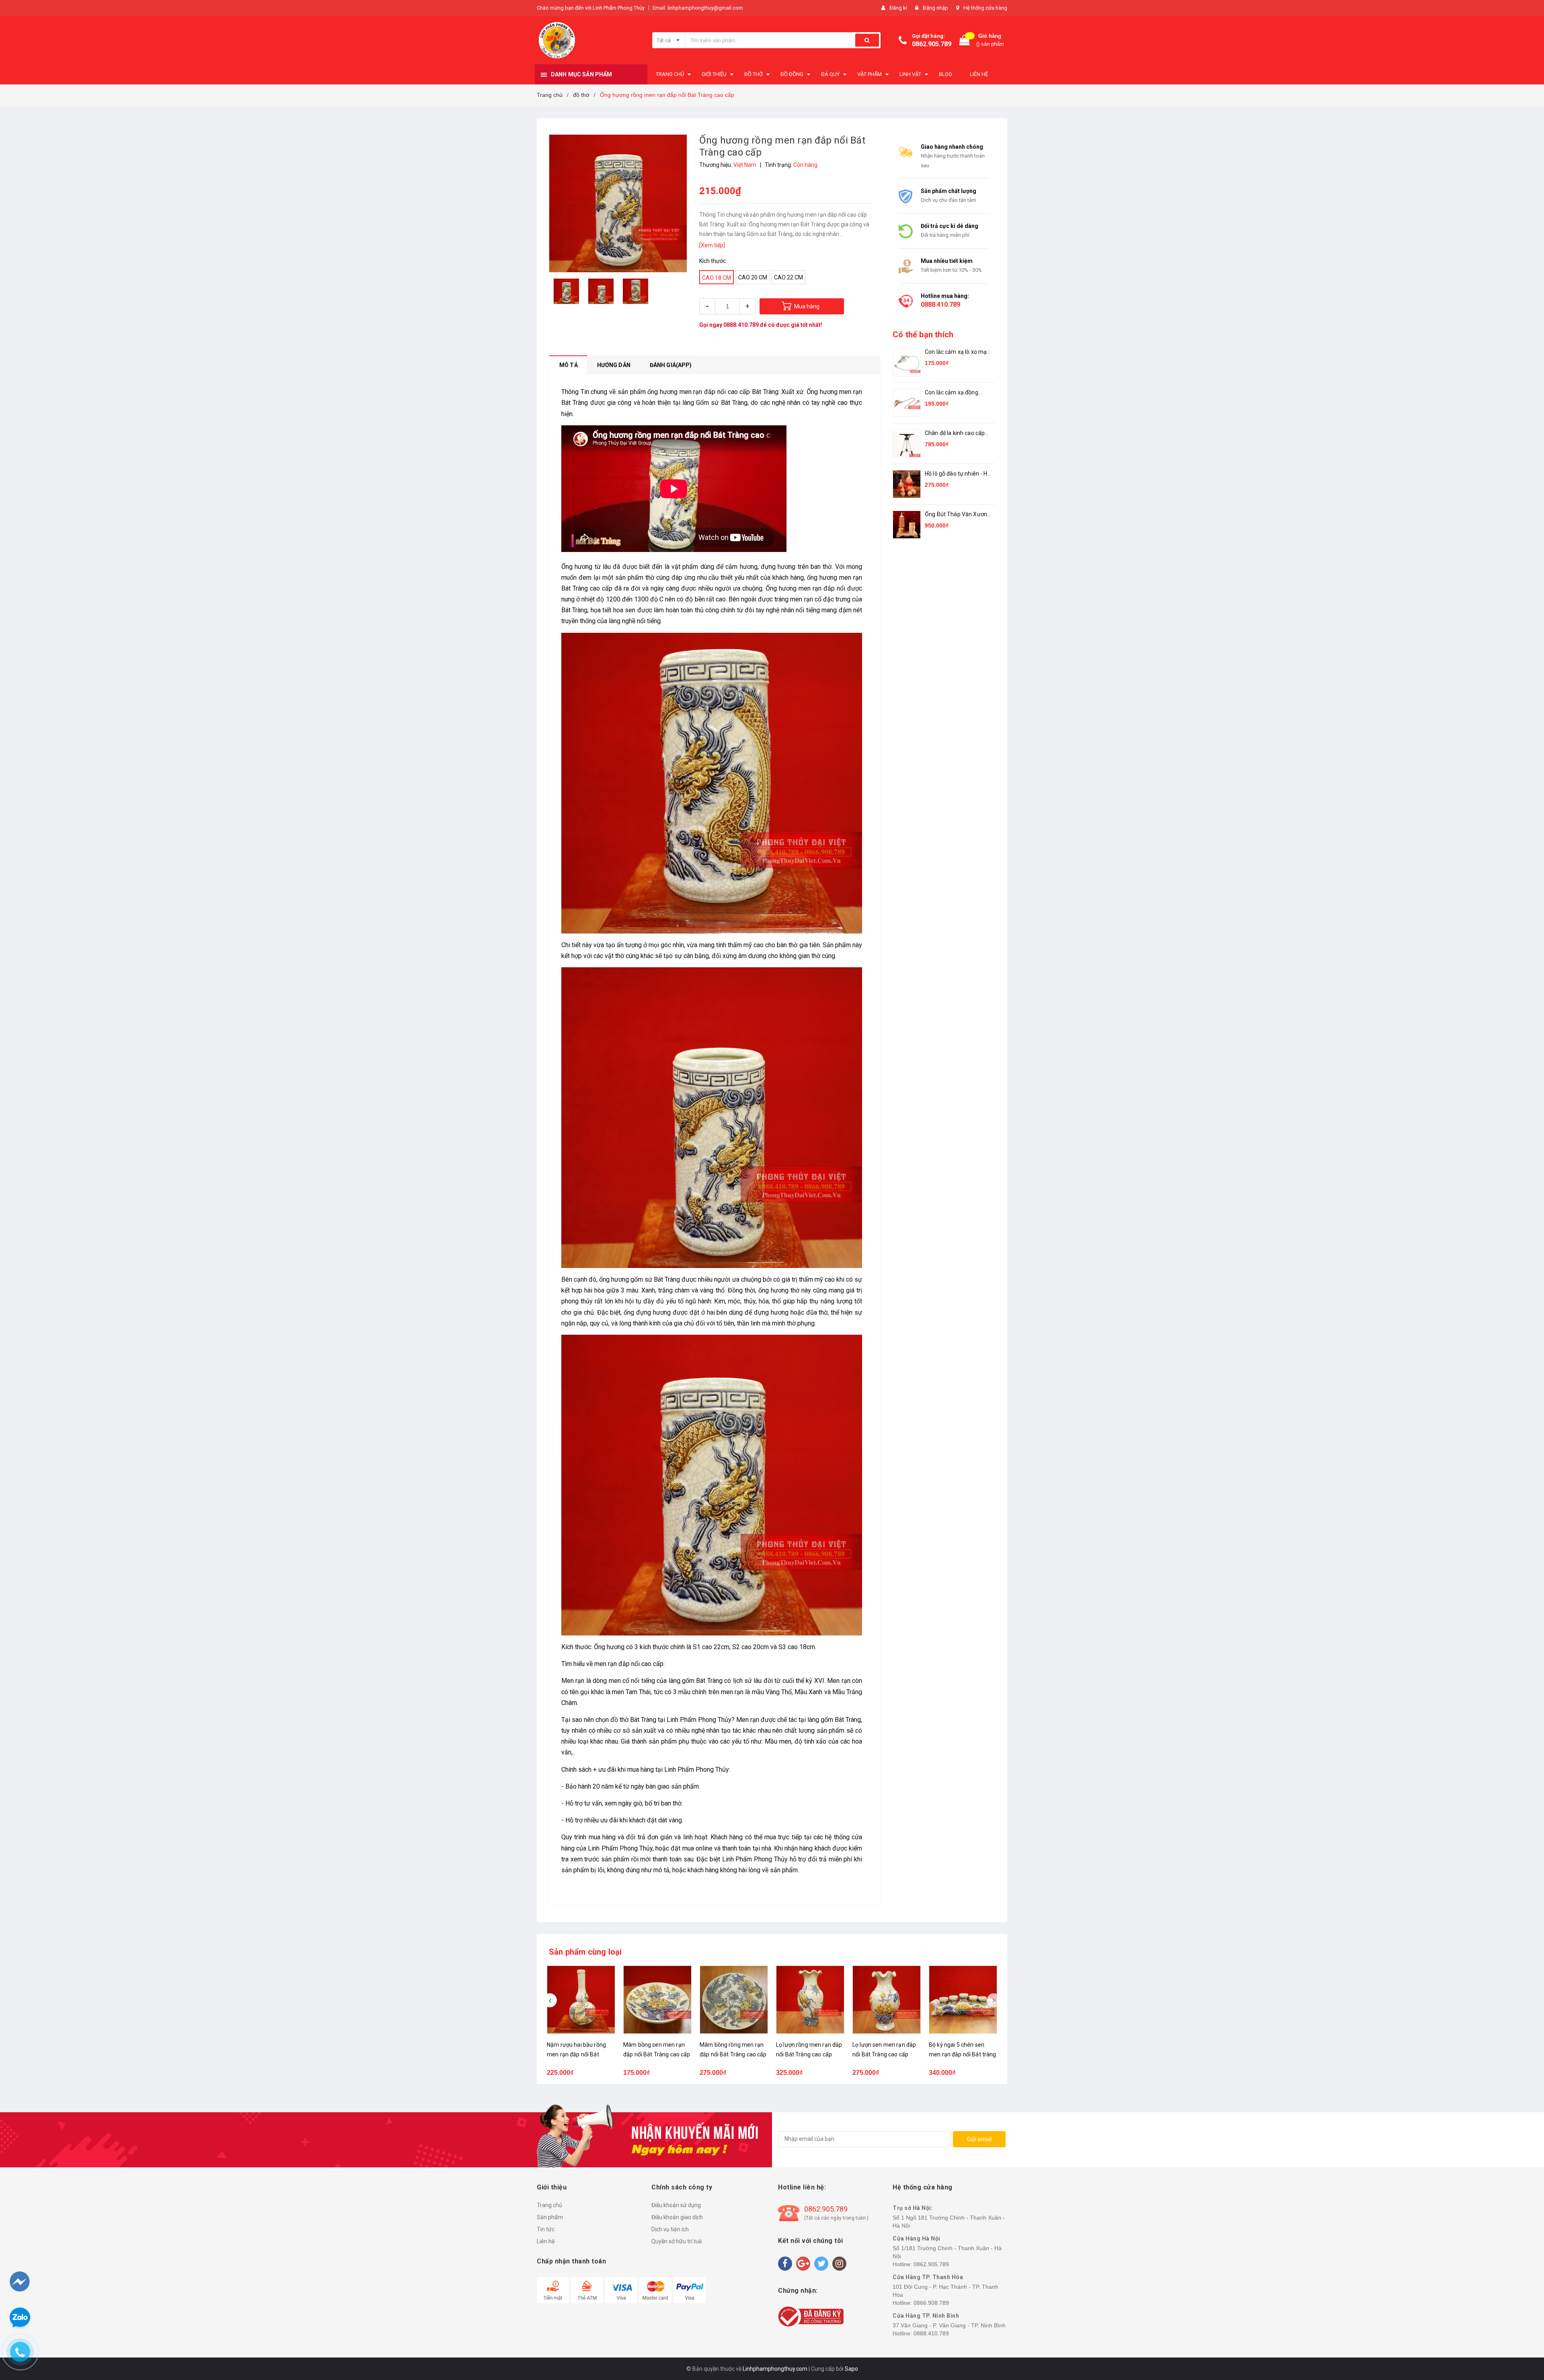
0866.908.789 (931, 2303)
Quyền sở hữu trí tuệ (677, 2241)
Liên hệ (546, 2241)
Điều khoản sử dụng (676, 2205)
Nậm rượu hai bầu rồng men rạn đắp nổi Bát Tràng (576, 2054)
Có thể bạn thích (923, 334)
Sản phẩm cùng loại (585, 1952)
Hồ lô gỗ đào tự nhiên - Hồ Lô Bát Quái (958, 474)
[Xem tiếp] (712, 245)
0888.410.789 (741, 325)
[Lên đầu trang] (1523, 2332)
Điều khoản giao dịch (677, 2217)
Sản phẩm (550, 2217)
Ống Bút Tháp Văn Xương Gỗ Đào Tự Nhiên (958, 515)
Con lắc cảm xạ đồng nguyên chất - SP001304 (957, 393)
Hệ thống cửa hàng (985, 8)
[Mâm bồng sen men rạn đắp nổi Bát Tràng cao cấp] (657, 2000)
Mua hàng (807, 306)
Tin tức (546, 2229)
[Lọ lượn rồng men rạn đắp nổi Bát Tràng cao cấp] (810, 2000)
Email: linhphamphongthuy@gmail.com (698, 8)
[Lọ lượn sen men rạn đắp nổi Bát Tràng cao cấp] (887, 2000)
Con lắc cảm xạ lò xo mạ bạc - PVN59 (956, 352)
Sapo (851, 2369)
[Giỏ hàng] (965, 40)
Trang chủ (549, 2205)
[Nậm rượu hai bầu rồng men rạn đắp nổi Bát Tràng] (581, 2000)
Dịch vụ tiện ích (670, 2229)
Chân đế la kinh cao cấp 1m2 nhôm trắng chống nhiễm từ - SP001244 (955, 434)
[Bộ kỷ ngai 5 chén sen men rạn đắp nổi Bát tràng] (963, 2000)
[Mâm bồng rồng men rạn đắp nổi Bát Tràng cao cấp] (734, 2000)
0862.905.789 (932, 44)
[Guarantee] (811, 2316)
